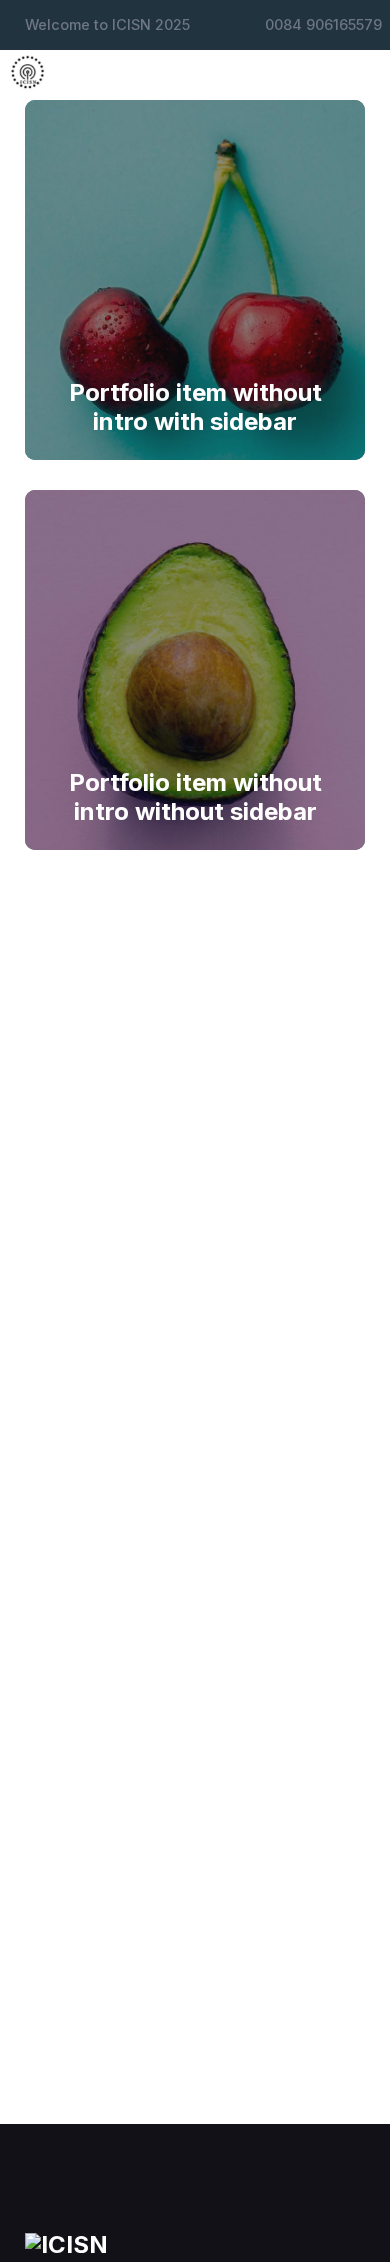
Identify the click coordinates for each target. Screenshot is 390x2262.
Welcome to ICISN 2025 (107, 24)
